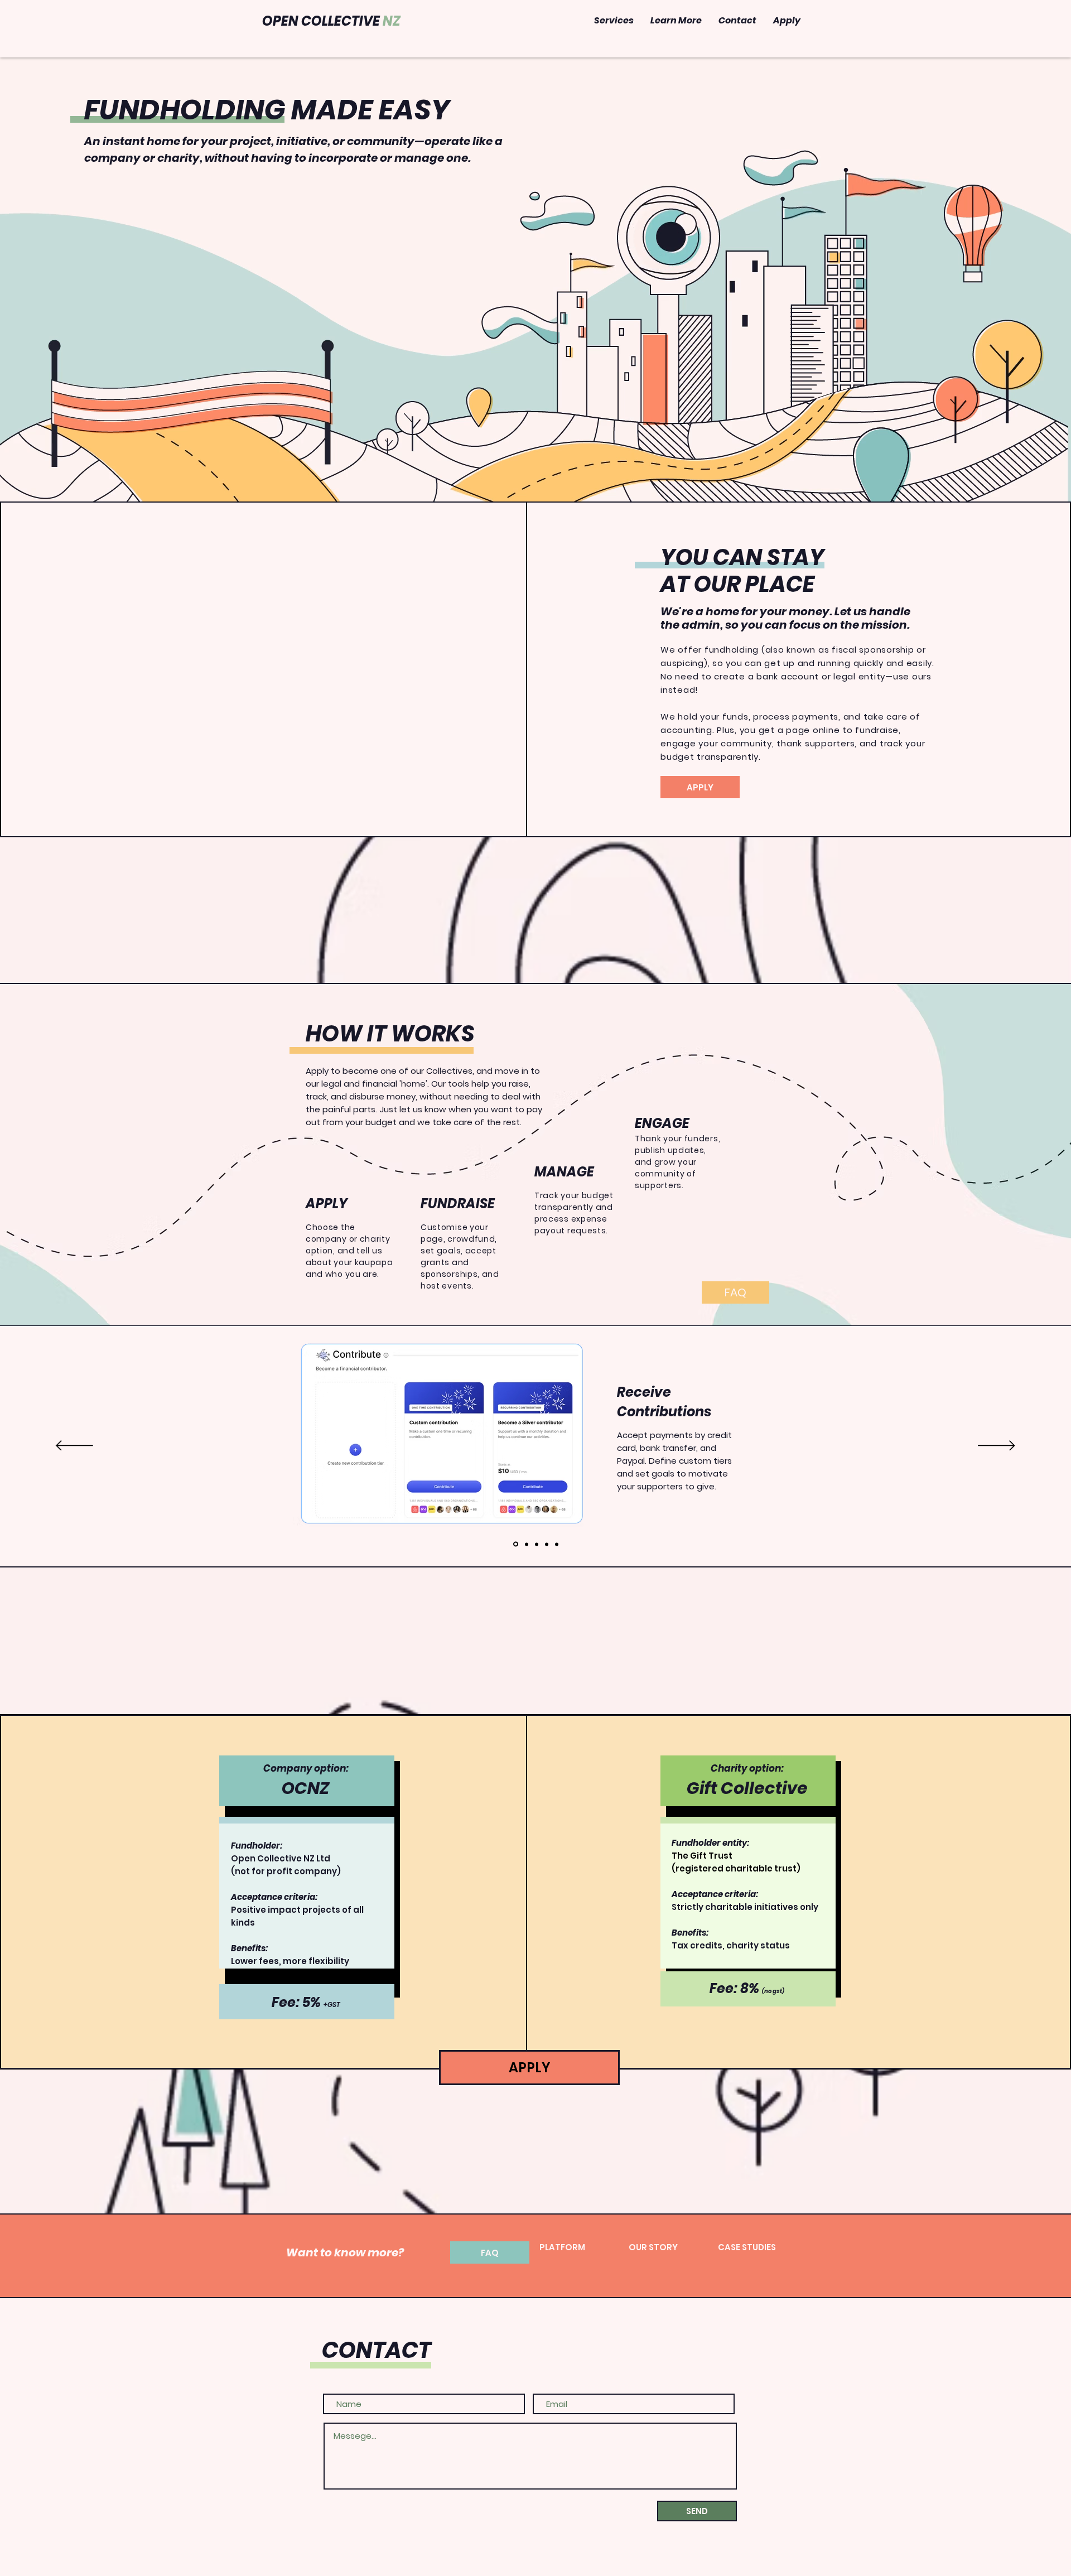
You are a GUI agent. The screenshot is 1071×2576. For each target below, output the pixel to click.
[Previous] (74, 1446)
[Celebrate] (547, 1544)
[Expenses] (527, 1544)
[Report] (557, 1544)
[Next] (997, 1446)
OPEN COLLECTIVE (331, 21)
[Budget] (537, 1544)
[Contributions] (516, 1544)
